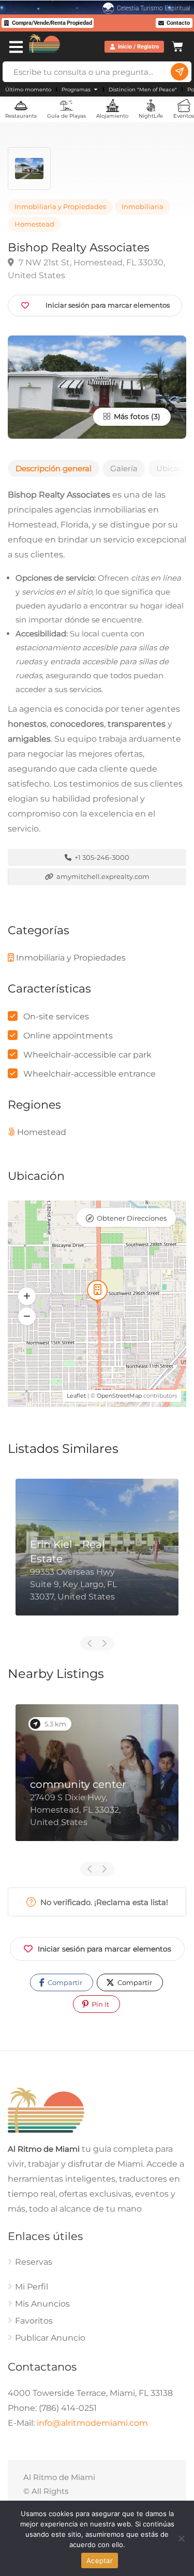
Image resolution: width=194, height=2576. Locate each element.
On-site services (56, 1017)
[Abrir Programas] (96, 90)
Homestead (34, 224)
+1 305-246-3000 (101, 857)
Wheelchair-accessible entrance (89, 1074)
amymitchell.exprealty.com (102, 876)
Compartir (64, 1982)
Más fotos (130, 417)
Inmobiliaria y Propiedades (60, 207)
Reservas (34, 2262)
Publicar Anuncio (50, 2338)
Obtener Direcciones (132, 1218)
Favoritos (34, 2321)
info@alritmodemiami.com (92, 2423)
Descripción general (54, 468)
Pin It (100, 2004)
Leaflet (76, 1396)
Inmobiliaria (143, 207)
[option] (97, 1555)
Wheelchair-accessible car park (87, 1055)
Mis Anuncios (42, 2304)
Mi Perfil (32, 2287)
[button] (27, 1296)
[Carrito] (177, 45)
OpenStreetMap (119, 1396)
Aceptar (100, 2561)
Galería (124, 468)
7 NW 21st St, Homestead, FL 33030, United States (86, 269)
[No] (181, 2538)
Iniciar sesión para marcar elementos (105, 1949)
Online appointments (68, 1036)
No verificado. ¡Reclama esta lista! (103, 1902)
